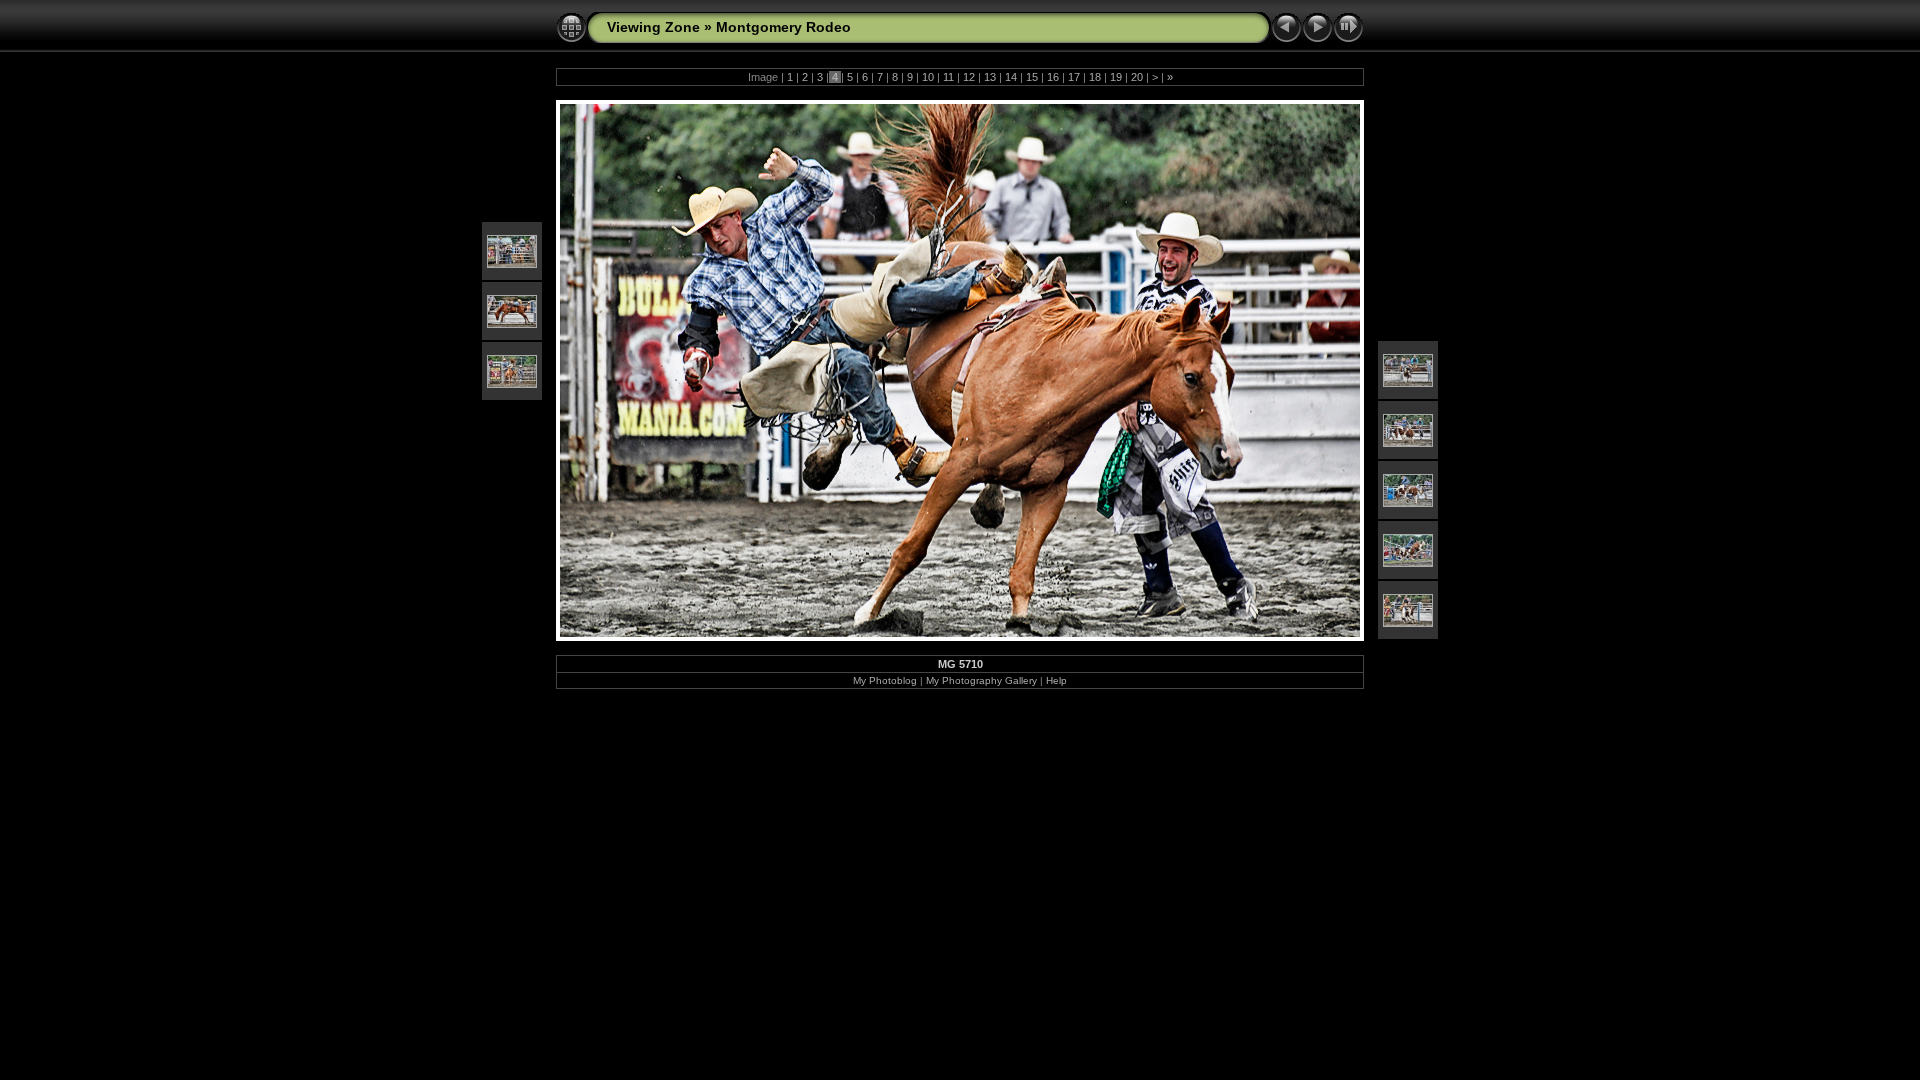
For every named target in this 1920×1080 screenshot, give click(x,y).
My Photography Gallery (981, 680)
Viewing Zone (653, 27)
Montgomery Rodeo (783, 27)
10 (928, 77)
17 (1074, 77)
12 (969, 77)
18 (1095, 77)
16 (1053, 77)
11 (948, 77)
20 (1137, 77)
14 (1011, 77)
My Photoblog (885, 680)
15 (1032, 77)
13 (990, 77)
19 (1116, 77)
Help (1056, 680)
